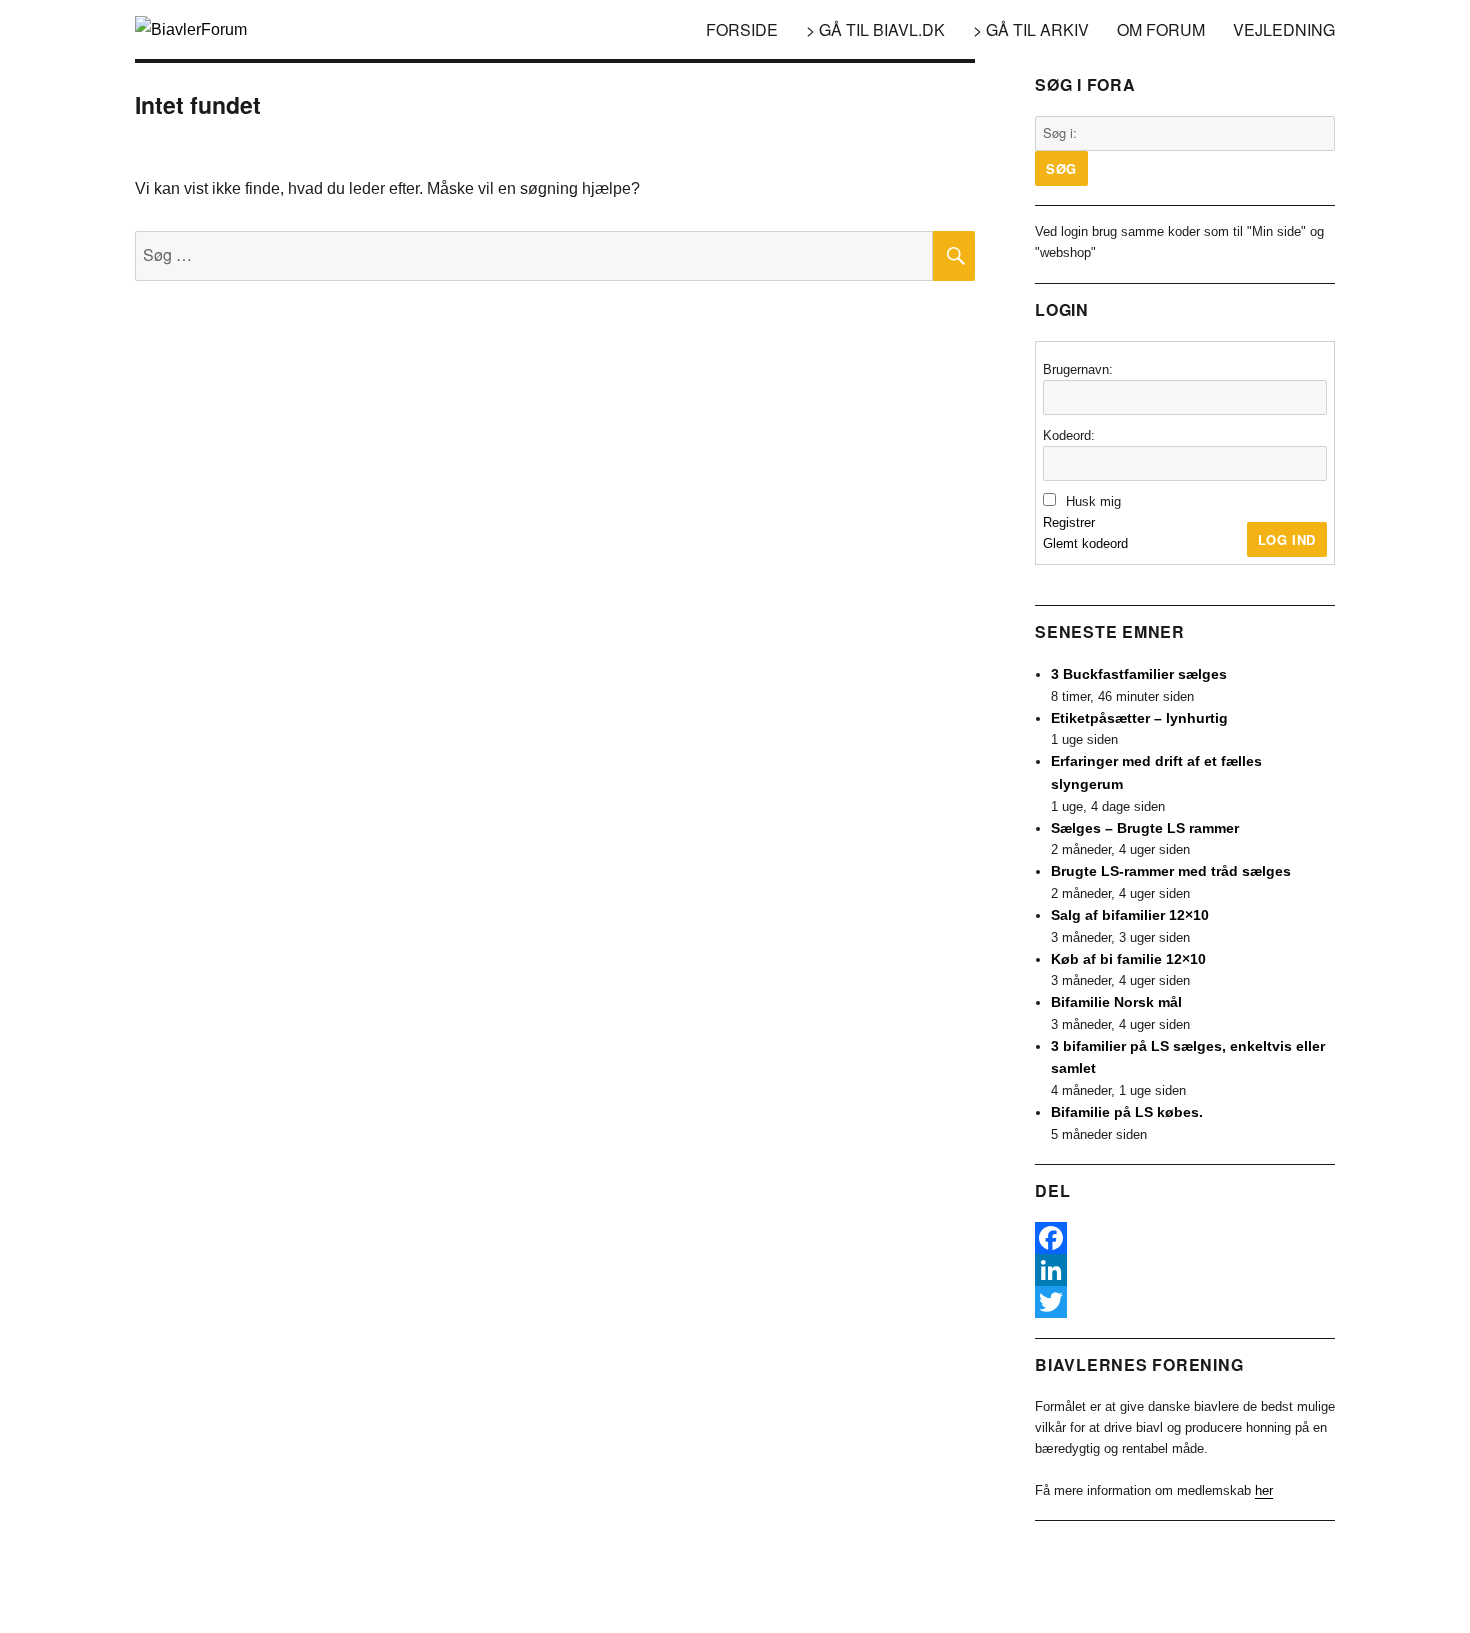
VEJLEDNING (1284, 29)
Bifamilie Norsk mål (1116, 1002)
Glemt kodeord (1085, 543)
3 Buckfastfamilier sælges (1139, 674)
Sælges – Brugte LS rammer (1145, 828)
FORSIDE (742, 29)
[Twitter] (1185, 1302)
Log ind (1287, 539)
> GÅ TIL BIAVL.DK (875, 29)
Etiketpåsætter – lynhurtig (1139, 718)
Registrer (1069, 522)
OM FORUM (1161, 29)
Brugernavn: (1078, 369)
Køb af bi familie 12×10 (1128, 959)
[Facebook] (1185, 1238)
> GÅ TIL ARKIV (1031, 29)
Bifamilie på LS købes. (1127, 1112)
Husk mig (1093, 501)
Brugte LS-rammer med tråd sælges (1171, 871)
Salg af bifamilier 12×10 (1130, 915)
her (1264, 1490)
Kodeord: (1069, 435)
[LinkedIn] (1185, 1270)
